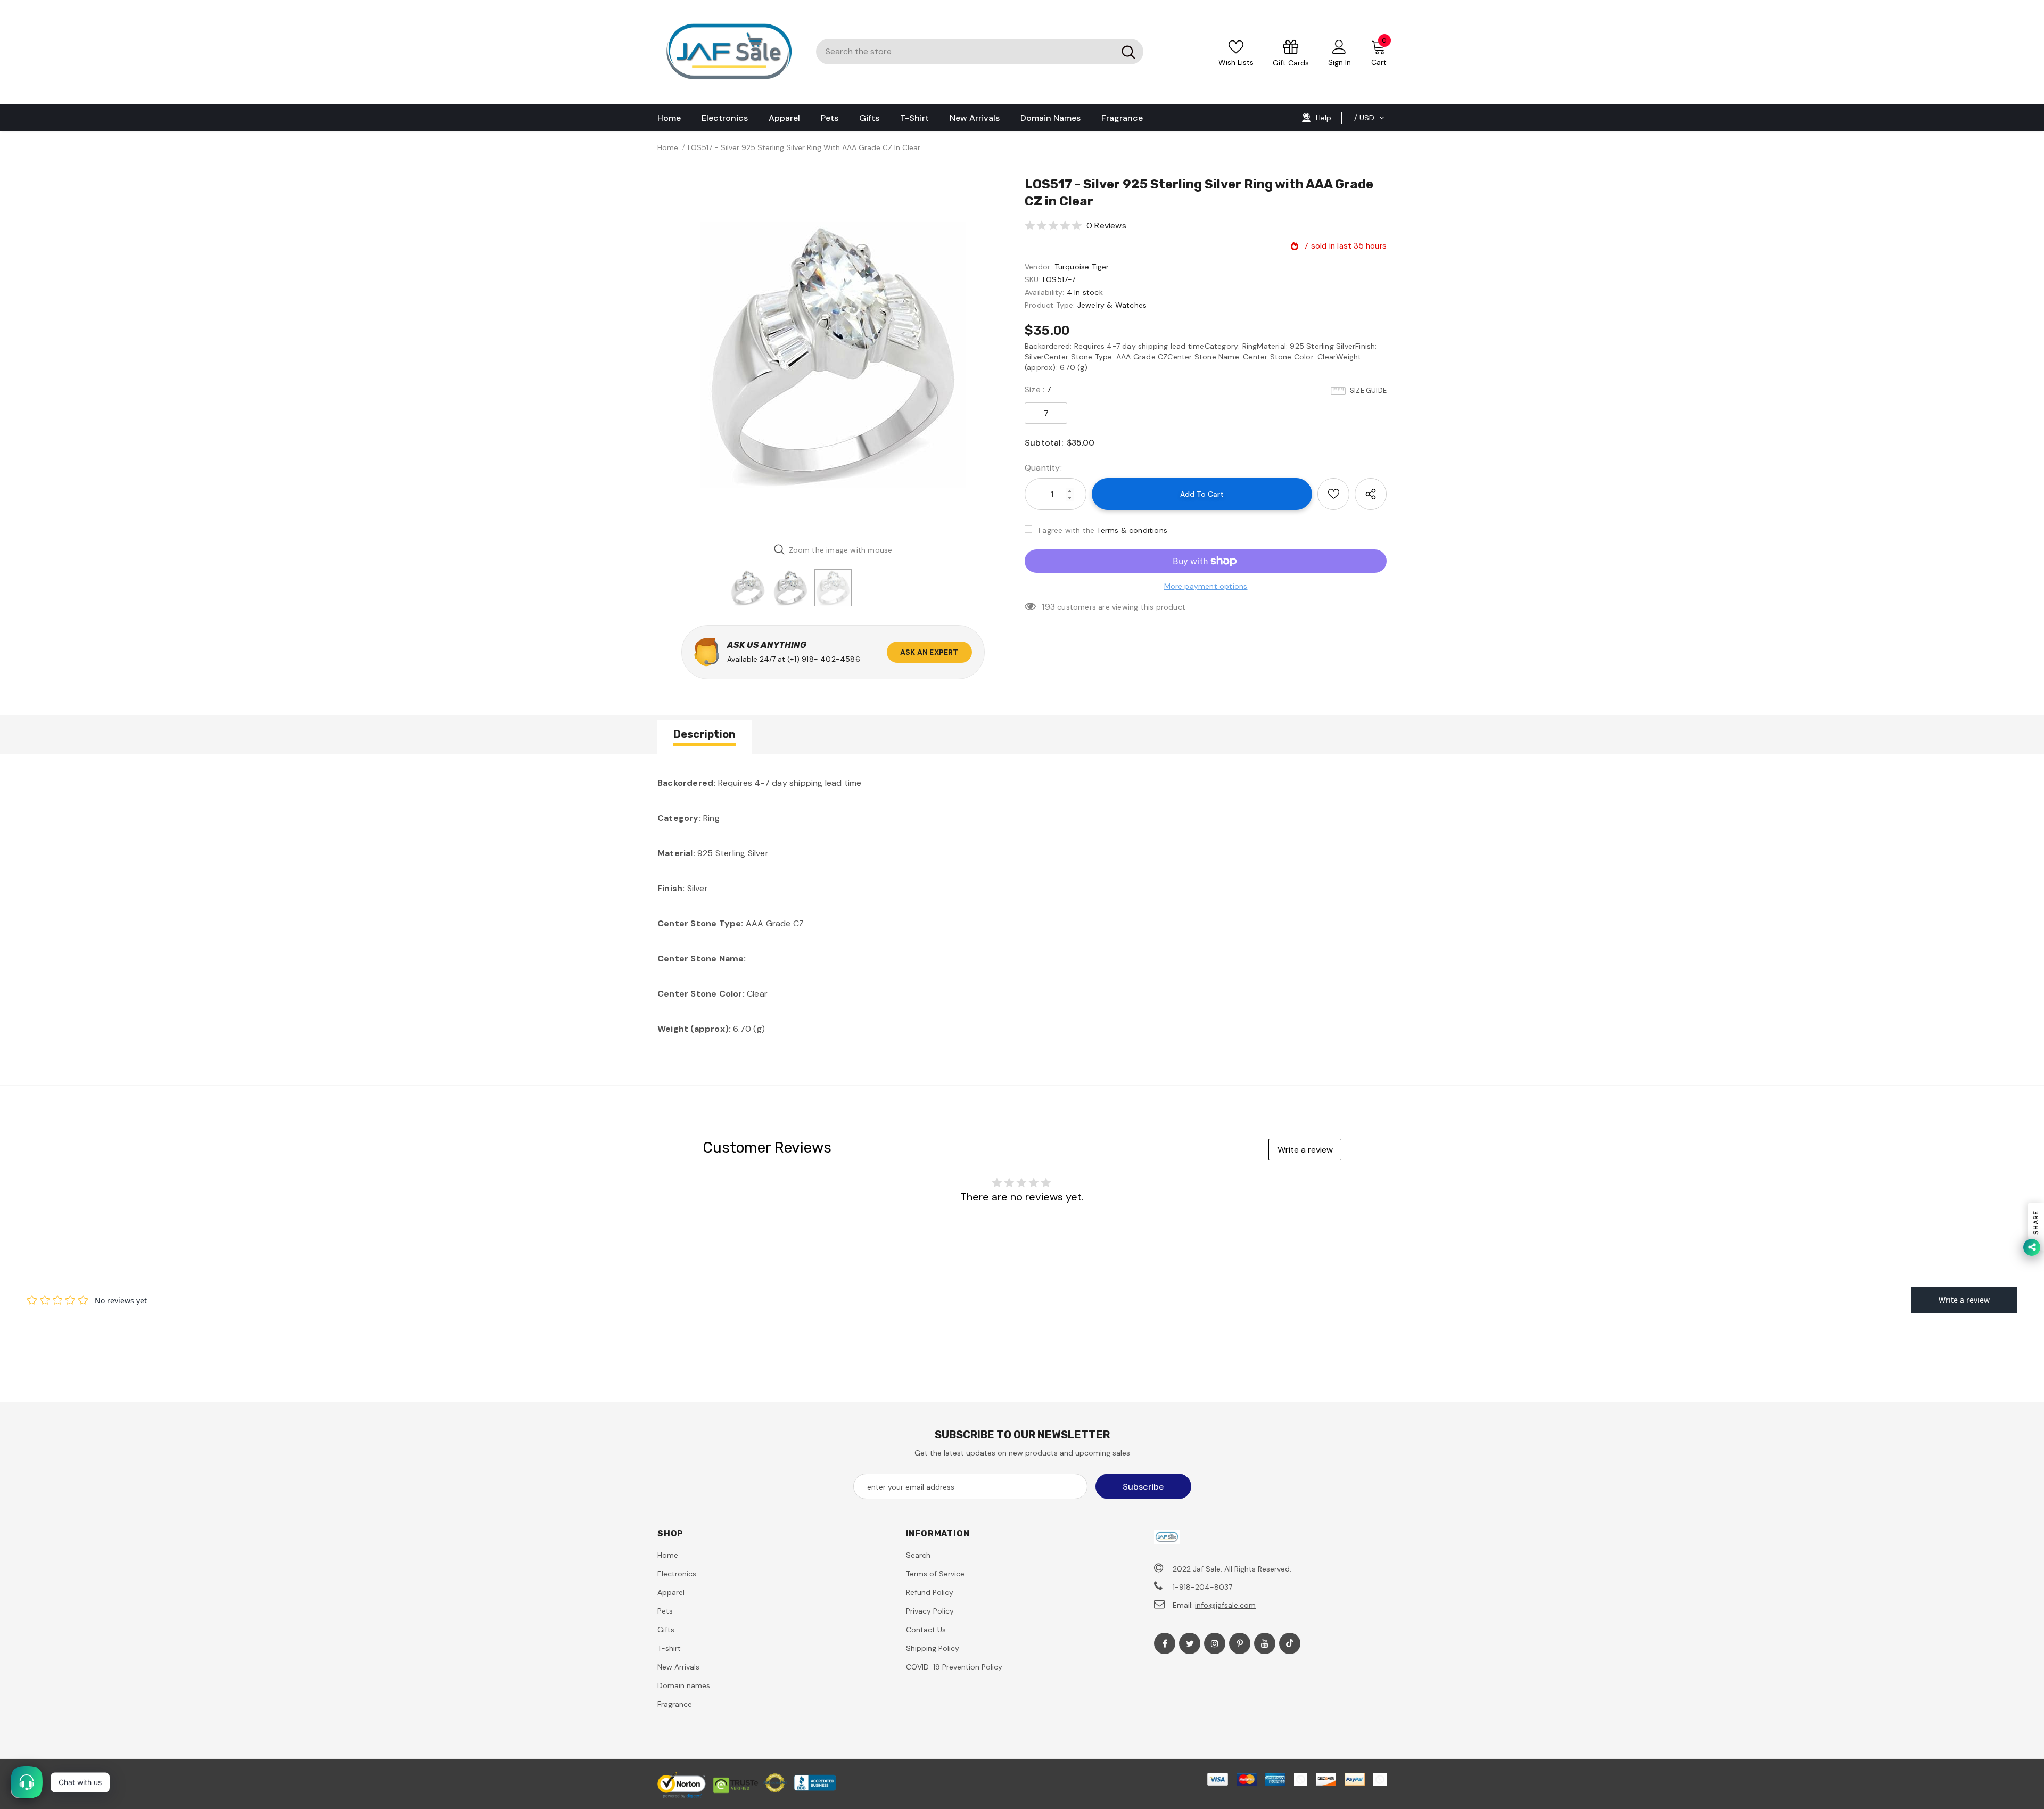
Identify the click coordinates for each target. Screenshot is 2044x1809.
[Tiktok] (1290, 1643)
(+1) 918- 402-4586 (824, 659)
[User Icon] (1339, 46)
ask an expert (929, 652)
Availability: (1045, 292)
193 (1048, 607)
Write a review (1305, 1150)
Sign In (1340, 62)
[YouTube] (1265, 1643)
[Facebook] (1165, 1643)
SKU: (1033, 279)
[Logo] (729, 52)
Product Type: (1050, 305)
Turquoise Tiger (1082, 267)
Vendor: (1038, 267)
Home (668, 147)
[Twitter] (1190, 1643)
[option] (833, 355)
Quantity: (1043, 468)
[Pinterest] (1240, 1643)
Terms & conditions (1132, 530)
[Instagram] (1215, 1643)
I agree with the (1066, 530)
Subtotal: (1044, 443)
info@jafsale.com (1225, 1605)
